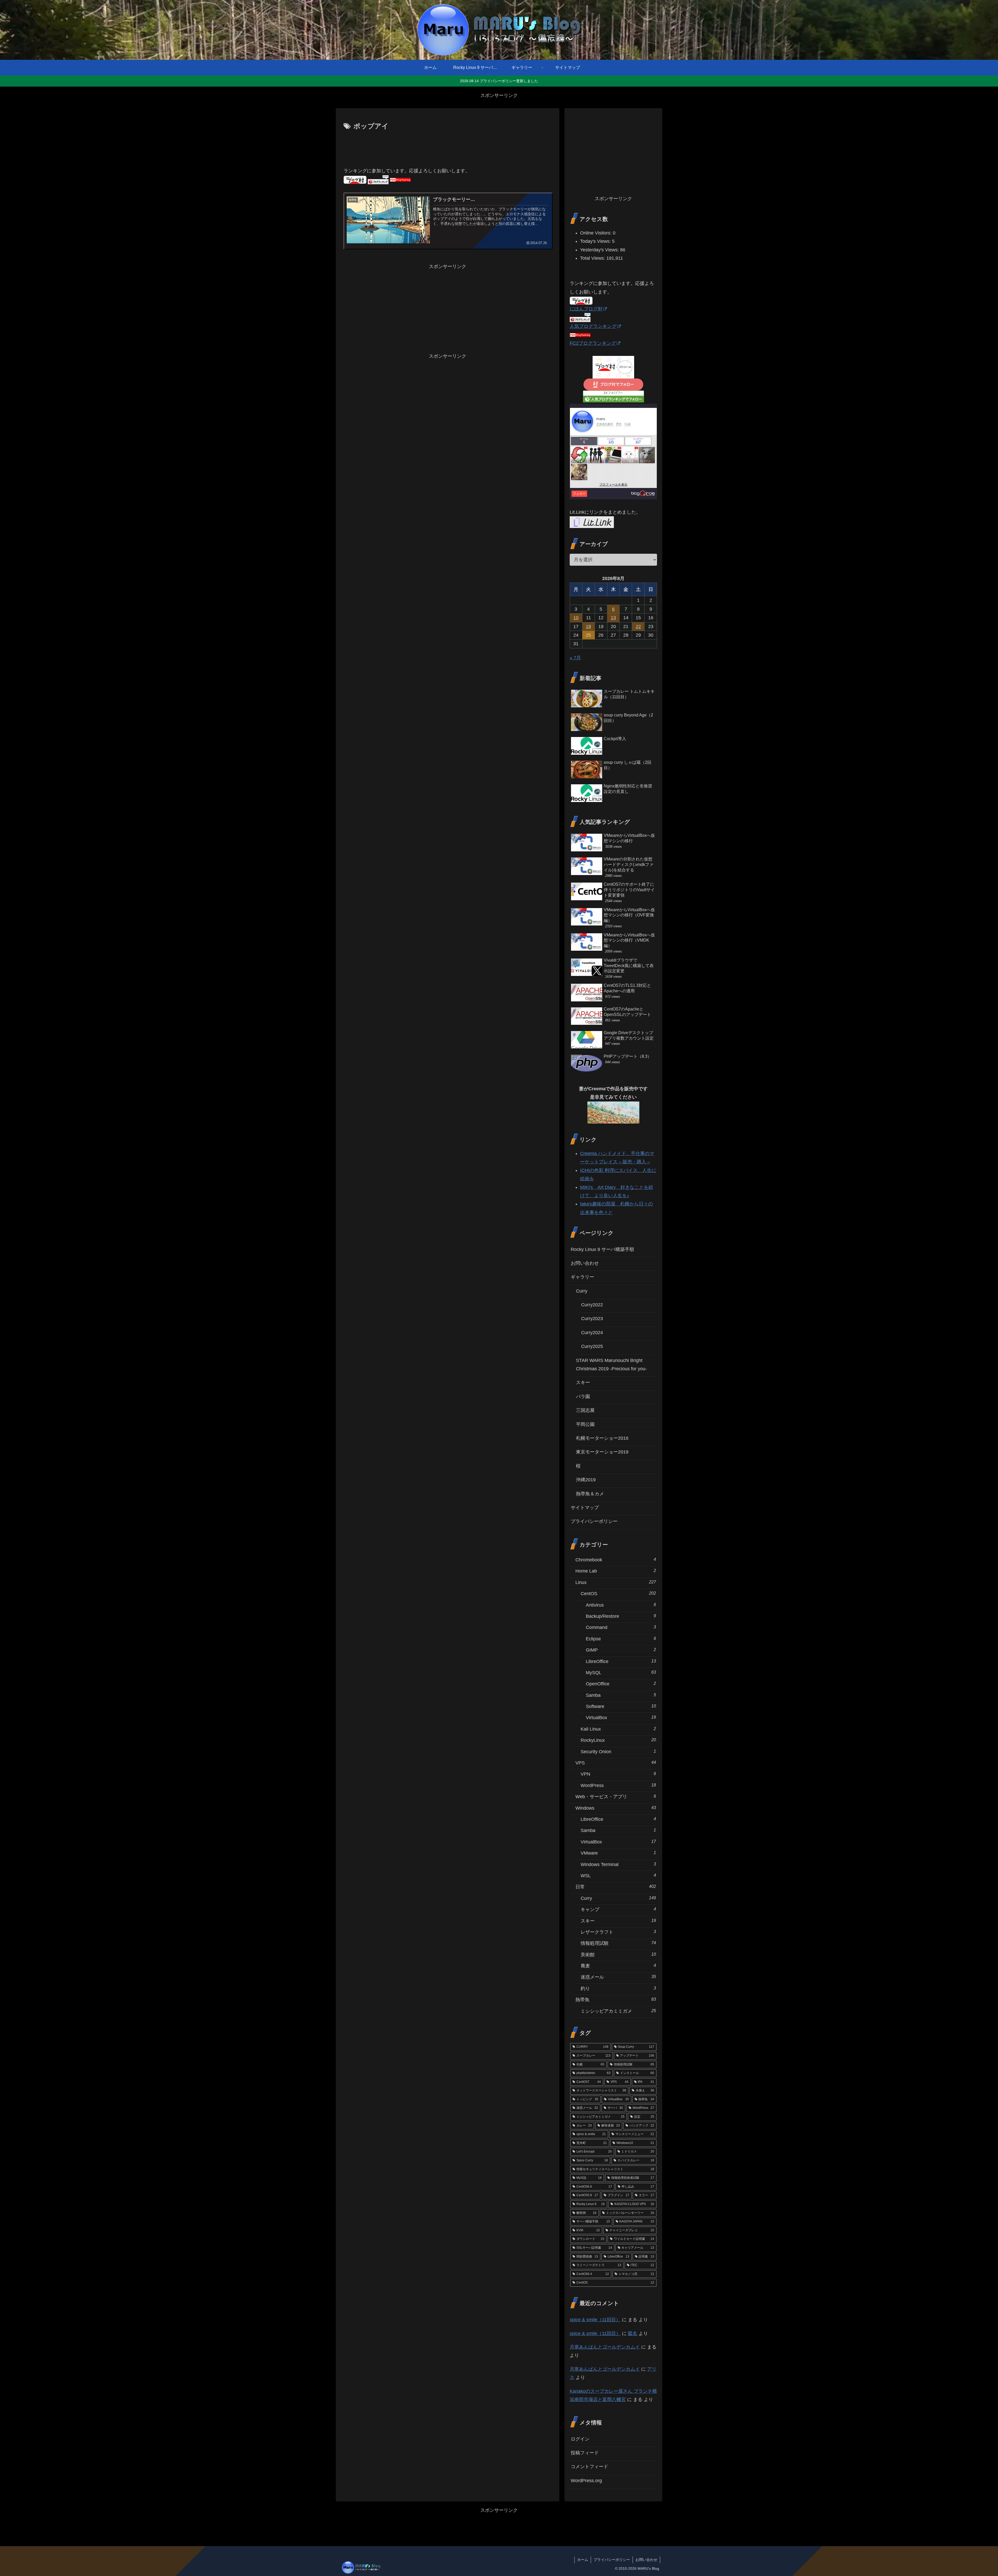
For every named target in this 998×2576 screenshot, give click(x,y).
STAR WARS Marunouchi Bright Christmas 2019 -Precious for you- (611, 1365)
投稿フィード (585, 2453)
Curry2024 (592, 1333)
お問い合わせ (585, 1263)
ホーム (583, 2560)
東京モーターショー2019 (602, 1452)
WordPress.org (586, 2481)
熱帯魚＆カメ (590, 1494)
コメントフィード (589, 2467)
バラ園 (583, 1397)
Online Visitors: (596, 233)
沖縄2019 (586, 1480)
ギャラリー (582, 1277)
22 (638, 627)
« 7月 (575, 658)
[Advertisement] (448, 147)
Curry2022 (592, 1305)
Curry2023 (592, 1319)
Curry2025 (592, 1346)
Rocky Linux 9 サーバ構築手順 (602, 1249)
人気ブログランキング (593, 326)
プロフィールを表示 (613, 485)
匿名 (633, 2333)
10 (576, 618)
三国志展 (585, 1410)
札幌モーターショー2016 (602, 1438)
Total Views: (593, 258)
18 (588, 627)
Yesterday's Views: (600, 250)
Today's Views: (596, 241)
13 (613, 618)
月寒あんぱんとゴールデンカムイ (605, 2347)
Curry (582, 1291)
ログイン (580, 2439)
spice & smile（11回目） (595, 2320)
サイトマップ (585, 1508)
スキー (583, 1382)
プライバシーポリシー (594, 1521)
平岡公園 (585, 1424)
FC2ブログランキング (593, 343)
